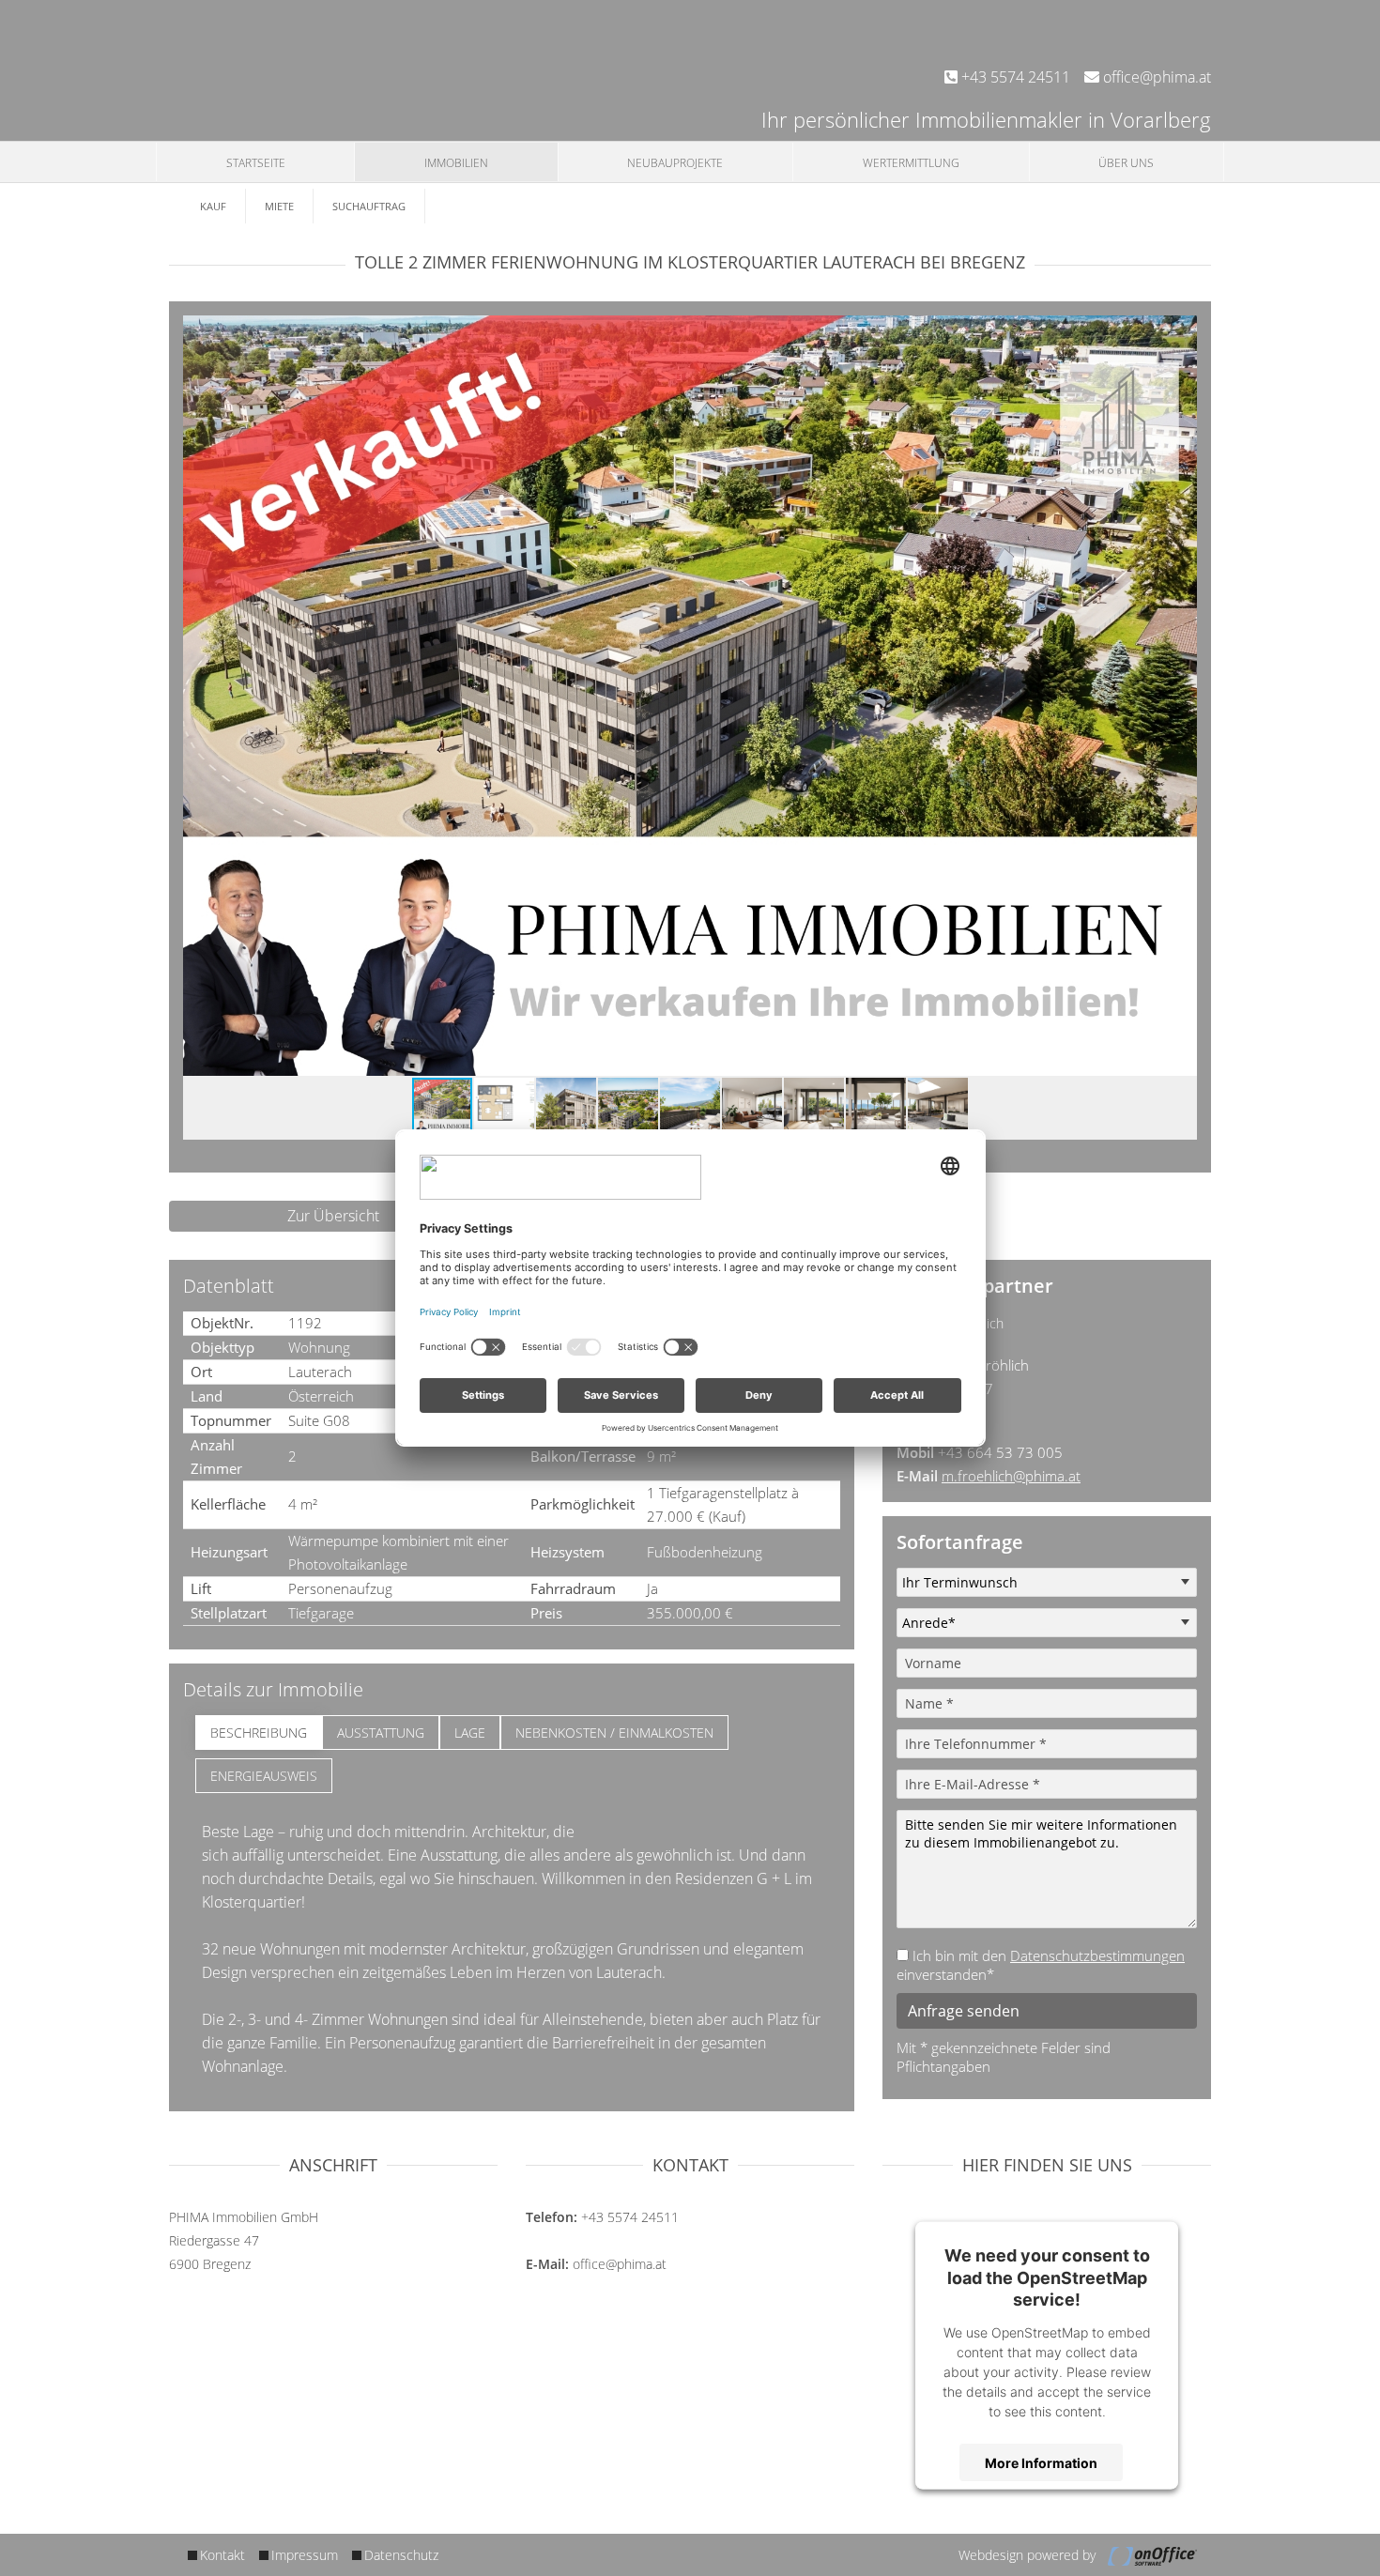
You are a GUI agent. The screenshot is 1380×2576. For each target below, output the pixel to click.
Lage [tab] (470, 1733)
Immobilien (456, 163)
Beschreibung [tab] (259, 1733)
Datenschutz (401, 2555)
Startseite (256, 163)
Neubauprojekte (675, 163)
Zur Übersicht (333, 1216)
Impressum (305, 2555)
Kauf (213, 206)
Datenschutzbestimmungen (1097, 1955)
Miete (279, 206)
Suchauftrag (369, 206)
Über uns (1126, 163)
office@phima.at (1155, 77)
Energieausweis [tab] (264, 1776)
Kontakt (222, 2555)
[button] (1180, 332)
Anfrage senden (964, 2011)
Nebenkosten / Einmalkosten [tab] (614, 1733)
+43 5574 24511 (1014, 77)
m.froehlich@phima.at (1011, 1476)
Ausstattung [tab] (381, 1733)
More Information (1041, 2462)
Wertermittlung (911, 163)
